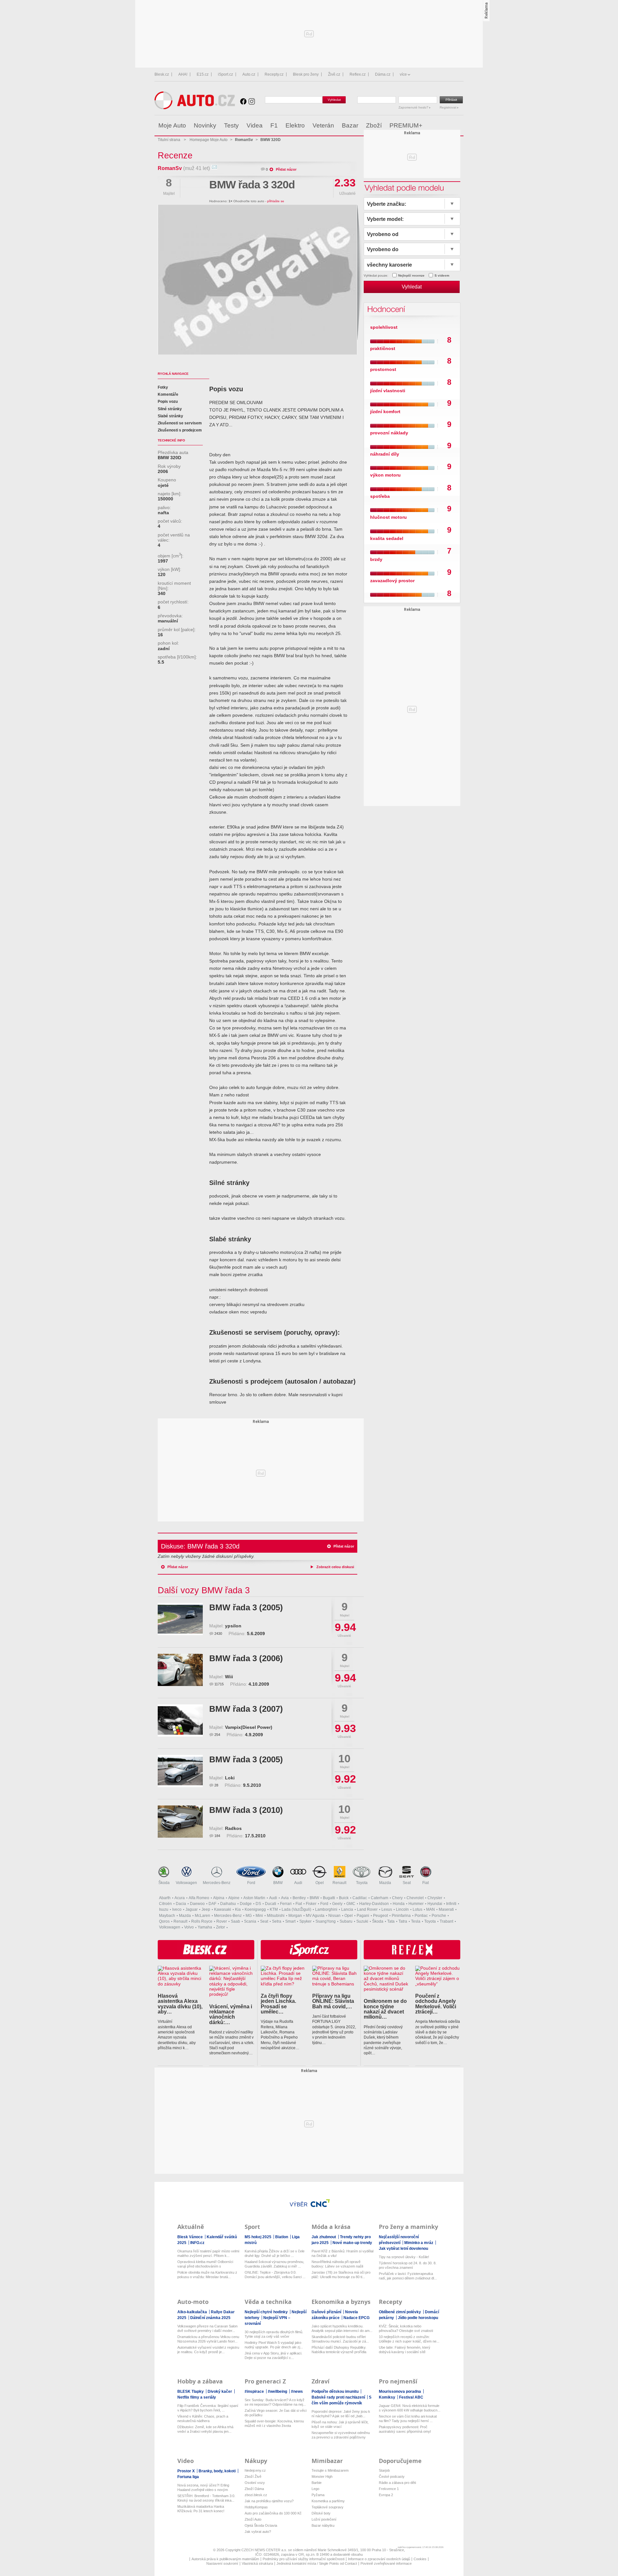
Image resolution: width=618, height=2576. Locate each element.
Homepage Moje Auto (209, 140)
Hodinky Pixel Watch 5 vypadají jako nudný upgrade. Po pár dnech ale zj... (274, 2345)
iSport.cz (225, 74)
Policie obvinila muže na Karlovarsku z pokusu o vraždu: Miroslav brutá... (207, 2275)
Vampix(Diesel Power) (249, 1727)
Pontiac (421, 1916)
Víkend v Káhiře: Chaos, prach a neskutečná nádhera (203, 2419)
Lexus (387, 1909)
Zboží (374, 125)
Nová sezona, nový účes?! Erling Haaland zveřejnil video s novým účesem (203, 2488)
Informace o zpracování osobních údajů (379, 2559)
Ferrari (286, 1904)
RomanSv (170, 168)
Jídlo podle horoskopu (418, 2318)
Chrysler (435, 1898)
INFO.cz (197, 2243)
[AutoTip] (458, 126)
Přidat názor (286, 169)
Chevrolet (415, 1898)
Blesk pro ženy (306, 74)
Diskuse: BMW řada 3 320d (200, 1546)
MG (249, 1916)
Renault (339, 1883)
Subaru (346, 1921)
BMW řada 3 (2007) (246, 1709)
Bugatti (329, 1898)
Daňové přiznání (327, 2312)
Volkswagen (186, 1883)
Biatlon (282, 2237)
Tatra (403, 1921)
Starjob (384, 2470)
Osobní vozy (255, 2483)
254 (217, 1735)
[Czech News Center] (320, 2203)
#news (297, 2391)
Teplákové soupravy (328, 2507)
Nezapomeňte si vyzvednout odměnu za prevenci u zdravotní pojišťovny (341, 2435)
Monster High (322, 2477)
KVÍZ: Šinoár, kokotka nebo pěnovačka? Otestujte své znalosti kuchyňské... (406, 2329)
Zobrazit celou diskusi (335, 1567)
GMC (351, 1904)
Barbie (317, 2483)
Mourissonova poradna (400, 2391)
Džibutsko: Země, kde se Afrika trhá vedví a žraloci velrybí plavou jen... (205, 2429)
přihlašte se (276, 201)
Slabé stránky (170, 416)
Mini (259, 1916)
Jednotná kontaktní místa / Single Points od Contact (317, 2563)
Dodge (246, 1904)
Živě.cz (334, 74)
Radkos (233, 1828)
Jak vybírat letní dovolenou (403, 2249)
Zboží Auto (253, 2519)
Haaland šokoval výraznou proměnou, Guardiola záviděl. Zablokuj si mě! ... (274, 2264)
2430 (218, 1634)
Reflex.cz (358, 74)
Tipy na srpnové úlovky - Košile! (404, 2257)
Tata (391, 1921)
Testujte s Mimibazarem (330, 2470)
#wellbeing (278, 2391)
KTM (274, 1909)
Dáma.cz (383, 74)
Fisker (311, 1904)
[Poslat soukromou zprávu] (214, 168)
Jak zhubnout (324, 2237)
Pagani (363, 1916)
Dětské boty (321, 2513)
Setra (277, 1921)
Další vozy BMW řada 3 (204, 1590)
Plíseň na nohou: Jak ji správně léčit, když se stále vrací (340, 2424)
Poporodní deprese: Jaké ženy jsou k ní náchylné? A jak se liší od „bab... (341, 2414)
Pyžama (318, 2495)
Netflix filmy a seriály (197, 2397)
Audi (298, 1883)
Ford (251, 1883)
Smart (290, 1921)
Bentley (299, 1898)
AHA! (183, 74)
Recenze (175, 155)
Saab (235, 1921)
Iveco (177, 1909)
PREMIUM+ (406, 125)
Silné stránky (170, 409)
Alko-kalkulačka (193, 2312)
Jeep (206, 1909)
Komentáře (168, 394)
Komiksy (388, 2397)
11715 (219, 1684)
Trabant (446, 1921)
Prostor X (187, 2471)
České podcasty (392, 2477)
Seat (407, 1883)
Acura (180, 1898)
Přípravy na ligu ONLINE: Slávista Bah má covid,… (333, 2001)
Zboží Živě (253, 2477)
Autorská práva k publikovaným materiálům (225, 2559)
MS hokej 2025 (258, 2237)
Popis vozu (168, 402)
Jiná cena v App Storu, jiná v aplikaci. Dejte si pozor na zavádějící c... (273, 2355)
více (403, 74)
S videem (442, 275)
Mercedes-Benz (217, 1883)
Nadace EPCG (356, 2318)
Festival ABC (411, 2397)
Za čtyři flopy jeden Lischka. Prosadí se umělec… (278, 2004)
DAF (212, 1904)
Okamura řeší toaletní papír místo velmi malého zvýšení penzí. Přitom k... (208, 2253)
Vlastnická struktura (257, 2563)
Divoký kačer (220, 2391)
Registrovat (449, 107)
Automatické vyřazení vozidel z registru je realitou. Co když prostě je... (208, 2350)
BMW (278, 1883)
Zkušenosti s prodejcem (180, 430)
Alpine (234, 1898)
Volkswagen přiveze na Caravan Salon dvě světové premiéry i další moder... (207, 2328)
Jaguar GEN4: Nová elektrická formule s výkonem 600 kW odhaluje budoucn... (410, 2408)
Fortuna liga (188, 2477)
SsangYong (326, 1921)
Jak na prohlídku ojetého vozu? (269, 2501)
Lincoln (402, 1909)
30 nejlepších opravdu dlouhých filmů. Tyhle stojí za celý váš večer (274, 2334)
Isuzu (164, 1909)
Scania (250, 1921)
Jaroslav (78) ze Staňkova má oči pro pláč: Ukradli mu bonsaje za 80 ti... (341, 2275)
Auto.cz (249, 74)
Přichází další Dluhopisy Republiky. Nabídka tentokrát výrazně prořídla (339, 2350)
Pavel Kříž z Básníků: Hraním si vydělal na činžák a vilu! (342, 2253)
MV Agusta (315, 1916)
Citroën (165, 1904)
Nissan (334, 1916)
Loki (230, 1778)
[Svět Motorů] (445, 126)
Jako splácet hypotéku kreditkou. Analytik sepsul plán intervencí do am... (342, 2328)
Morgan (295, 1916)
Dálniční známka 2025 (210, 2318)
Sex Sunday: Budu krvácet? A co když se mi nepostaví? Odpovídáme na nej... (275, 2402)
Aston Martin (254, 1898)
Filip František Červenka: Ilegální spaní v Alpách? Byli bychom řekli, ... (208, 2408)
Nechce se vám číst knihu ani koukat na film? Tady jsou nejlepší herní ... (408, 2419)
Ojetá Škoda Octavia (261, 2525)
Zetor (220, 1927)
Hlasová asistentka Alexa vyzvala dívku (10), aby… (180, 2004)
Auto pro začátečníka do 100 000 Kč (273, 2513)
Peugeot (380, 1916)
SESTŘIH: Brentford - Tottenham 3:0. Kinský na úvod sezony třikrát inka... (206, 2498)
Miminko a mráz (419, 2243)
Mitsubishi (276, 1916)
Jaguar (192, 1909)
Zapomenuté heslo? (414, 107)
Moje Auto (172, 125)
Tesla (416, 1921)
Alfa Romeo (199, 1898)
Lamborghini (326, 1909)
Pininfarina (401, 1916)
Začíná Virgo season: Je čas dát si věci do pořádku (276, 2413)
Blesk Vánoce (191, 2237)
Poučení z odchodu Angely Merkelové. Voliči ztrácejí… (436, 2004)
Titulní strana (169, 140)
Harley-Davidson (374, 1904)
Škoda (164, 1883)
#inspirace (255, 2391)
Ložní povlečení (324, 2519)
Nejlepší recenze (411, 275)
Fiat (426, 1883)
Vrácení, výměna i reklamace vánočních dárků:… (231, 2014)
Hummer (416, 1904)
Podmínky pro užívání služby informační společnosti (304, 2559)
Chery (397, 1898)
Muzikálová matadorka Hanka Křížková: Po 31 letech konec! (201, 2509)
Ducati (271, 1904)
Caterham (379, 1898)
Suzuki (362, 1921)
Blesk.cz (162, 74)
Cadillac (360, 1898)
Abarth (165, 1898)
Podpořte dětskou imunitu (336, 2391)
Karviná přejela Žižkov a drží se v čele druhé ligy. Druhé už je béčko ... (275, 2253)
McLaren (202, 1916)
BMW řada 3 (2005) (246, 1607)
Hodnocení (385, 309)
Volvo (189, 1927)
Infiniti (451, 1904)
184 (217, 1836)
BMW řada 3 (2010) (246, 1810)
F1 (274, 125)
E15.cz (203, 74)
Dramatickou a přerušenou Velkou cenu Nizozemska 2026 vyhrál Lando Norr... (208, 2339)
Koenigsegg (255, 1909)
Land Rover (367, 1909)
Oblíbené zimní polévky (400, 2312)
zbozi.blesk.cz (256, 2495)
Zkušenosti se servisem (180, 423)
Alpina (219, 1898)
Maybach (167, 1916)
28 (216, 1785)
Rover (222, 1921)
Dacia (181, 1904)
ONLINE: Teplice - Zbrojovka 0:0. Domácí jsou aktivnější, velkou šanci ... (275, 2275)
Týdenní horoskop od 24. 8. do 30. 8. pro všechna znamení (408, 2265)
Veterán (323, 125)
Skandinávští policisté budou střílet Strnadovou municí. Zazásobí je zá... (340, 2339)
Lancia (347, 1909)
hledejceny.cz (255, 2470)
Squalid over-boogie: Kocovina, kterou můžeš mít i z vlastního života (274, 2423)
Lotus (417, 1909)
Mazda (385, 1883)
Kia (238, 1909)
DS (258, 1904)
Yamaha (205, 1927)
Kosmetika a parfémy (328, 2501)
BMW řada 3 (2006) (246, 1658)
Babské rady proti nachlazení (339, 2397)
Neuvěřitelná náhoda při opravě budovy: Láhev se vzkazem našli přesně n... (337, 2264)
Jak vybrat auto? (258, 2532)
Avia (285, 1898)
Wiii (229, 1677)
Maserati (446, 1909)
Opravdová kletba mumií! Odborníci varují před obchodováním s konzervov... (205, 2264)
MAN (431, 1909)
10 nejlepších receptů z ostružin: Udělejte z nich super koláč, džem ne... (409, 2339)
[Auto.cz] (195, 108)
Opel (320, 1883)
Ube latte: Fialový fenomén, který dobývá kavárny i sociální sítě (405, 2350)
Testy (231, 125)
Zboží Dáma (254, 2489)
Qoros (164, 1921)
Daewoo (197, 1904)
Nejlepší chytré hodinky (267, 2312)
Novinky (205, 125)
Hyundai (435, 1904)
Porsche (439, 1916)
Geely (337, 1904)
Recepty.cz (274, 74)
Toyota (362, 1883)
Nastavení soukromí (222, 2563)
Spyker (305, 1921)
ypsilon (233, 1626)
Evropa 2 (386, 2495)
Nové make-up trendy (352, 2243)
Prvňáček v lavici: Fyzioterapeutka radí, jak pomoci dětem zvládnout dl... (408, 2276)
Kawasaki (223, 1909)
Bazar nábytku (323, 2525)
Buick (344, 1898)
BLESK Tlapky (191, 2391)
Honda (399, 1904)
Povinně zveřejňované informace (386, 2563)
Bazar (350, 125)
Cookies (420, 2559)
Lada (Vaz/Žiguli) (296, 1909)
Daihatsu (228, 1904)
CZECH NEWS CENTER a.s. (265, 2550)
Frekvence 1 (389, 2489)
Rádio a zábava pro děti (397, 2483)
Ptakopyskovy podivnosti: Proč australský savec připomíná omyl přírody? (405, 2429)
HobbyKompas (256, 2507)
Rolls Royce (202, 1921)
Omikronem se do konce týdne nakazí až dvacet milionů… (385, 2009)
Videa (255, 125)
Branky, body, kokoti (218, 2471)
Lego (315, 2489)
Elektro (295, 125)
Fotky (163, 387)
